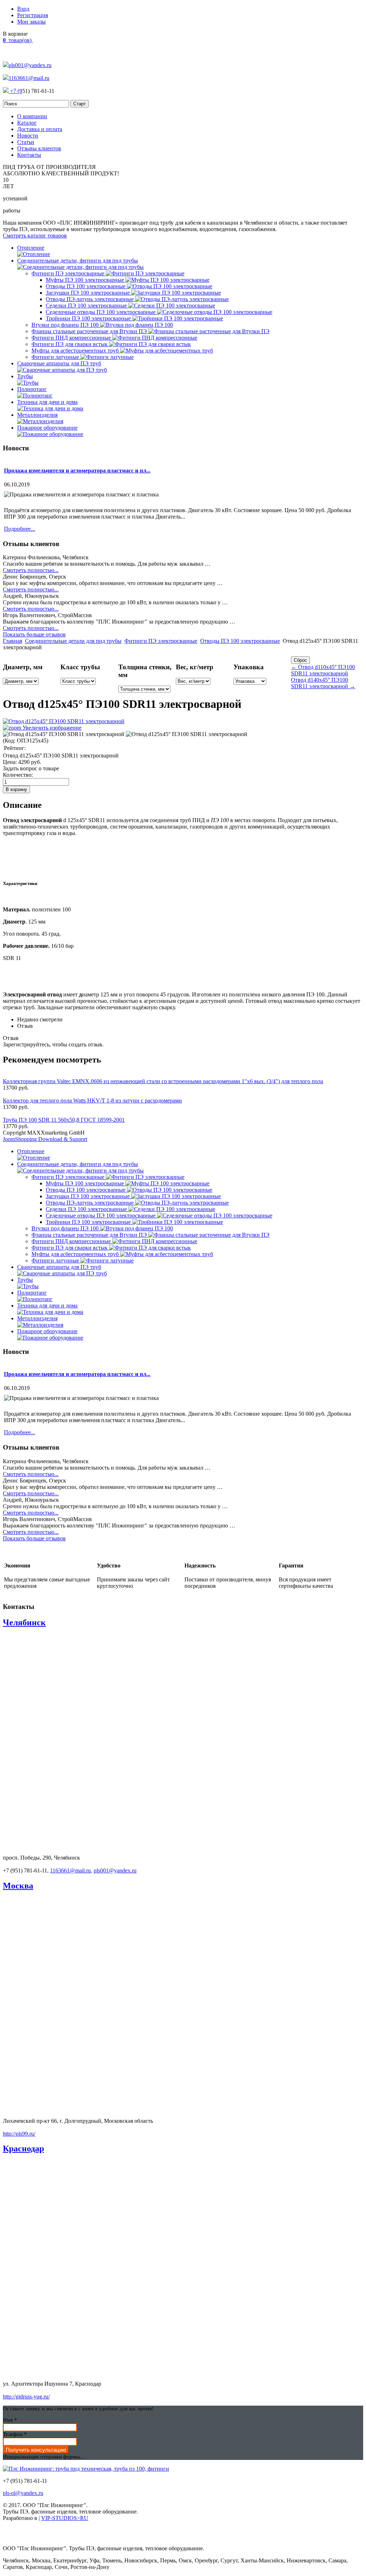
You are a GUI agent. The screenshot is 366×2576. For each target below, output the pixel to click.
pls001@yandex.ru (30, 65)
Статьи (26, 142)
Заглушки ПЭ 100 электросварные (88, 293)
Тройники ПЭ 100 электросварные (89, 318)
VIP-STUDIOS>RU (65, 2518)
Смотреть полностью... (31, 570)
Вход (23, 9)
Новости (28, 136)
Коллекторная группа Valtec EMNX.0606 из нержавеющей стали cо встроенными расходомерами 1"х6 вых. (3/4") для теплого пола (163, 1081)
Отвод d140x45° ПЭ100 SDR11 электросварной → (323, 683)
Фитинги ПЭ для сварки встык (70, 344)
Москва (18, 1886)
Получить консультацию (36, 2450)
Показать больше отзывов (34, 634)
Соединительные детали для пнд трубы (73, 641)
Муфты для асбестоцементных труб (76, 351)
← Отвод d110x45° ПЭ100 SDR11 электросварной (323, 670)
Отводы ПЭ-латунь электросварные (90, 299)
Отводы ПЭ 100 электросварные (86, 286)
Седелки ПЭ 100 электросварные (87, 306)
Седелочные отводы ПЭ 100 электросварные (101, 312)
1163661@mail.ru (29, 78)
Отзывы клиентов (39, 148)
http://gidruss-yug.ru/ (26, 2397)
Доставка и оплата (40, 129)
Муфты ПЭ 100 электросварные (86, 280)
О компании (32, 116)
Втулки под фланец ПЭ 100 (66, 325)
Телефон (15, 2434)
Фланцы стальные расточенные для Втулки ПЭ (90, 331)
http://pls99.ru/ (19, 2134)
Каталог (27, 123)
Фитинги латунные (56, 357)
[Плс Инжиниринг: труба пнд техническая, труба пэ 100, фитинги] (86, 2469)
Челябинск (24, 1622)
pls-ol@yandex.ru (23, 2493)
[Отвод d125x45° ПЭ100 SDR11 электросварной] (64, 734)
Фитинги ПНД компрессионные (72, 338)
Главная (13, 641)
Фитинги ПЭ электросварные (69, 273)
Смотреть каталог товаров (35, 236)
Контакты (29, 155)
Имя (10, 2420)
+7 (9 (15, 91)
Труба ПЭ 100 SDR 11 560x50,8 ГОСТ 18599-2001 (64, 1120)
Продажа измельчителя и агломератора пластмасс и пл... (77, 471)
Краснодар (23, 2149)
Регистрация (33, 15)
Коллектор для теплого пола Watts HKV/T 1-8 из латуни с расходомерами (92, 1101)
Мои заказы (31, 22)
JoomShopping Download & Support (45, 1139)
